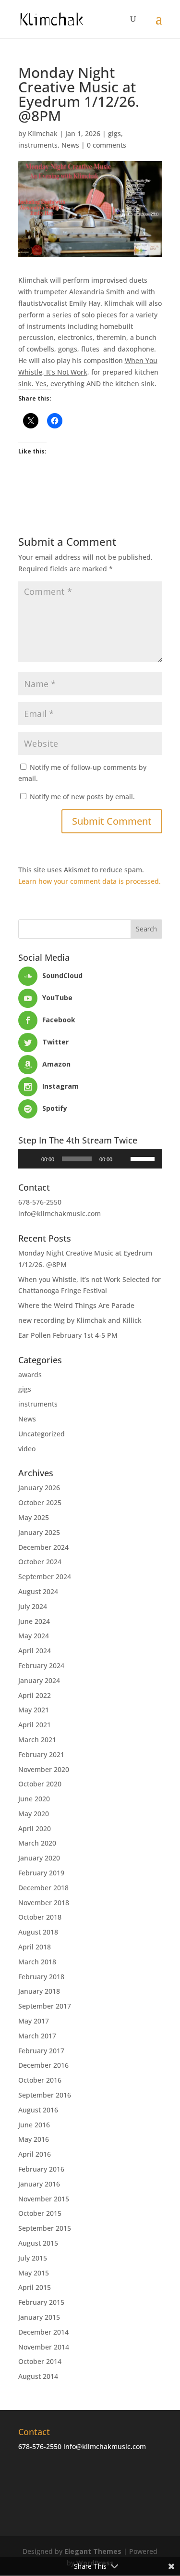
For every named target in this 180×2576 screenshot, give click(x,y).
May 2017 (34, 2021)
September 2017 (45, 2006)
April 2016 (35, 2154)
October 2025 (40, 1502)
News (70, 145)
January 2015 (39, 2317)
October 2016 (40, 2080)
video (27, 1449)
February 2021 (41, 1754)
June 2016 (34, 2125)
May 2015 (34, 2273)
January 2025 (39, 1532)
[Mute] (123, 1159)
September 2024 (45, 1577)
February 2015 (41, 2302)
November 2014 (44, 2347)
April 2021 (35, 1725)
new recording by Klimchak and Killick (80, 1320)
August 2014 (38, 2376)
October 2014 (40, 2361)
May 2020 (34, 1814)
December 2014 (43, 2332)
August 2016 (38, 2110)
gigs (114, 133)
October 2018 (40, 1917)
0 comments (107, 145)
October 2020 (40, 1784)
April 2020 (35, 1828)
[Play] (31, 1159)
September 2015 (45, 2228)
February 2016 (41, 2169)
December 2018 (43, 1888)
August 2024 (38, 1591)
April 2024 (35, 1651)
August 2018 (38, 1932)
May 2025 (34, 1517)
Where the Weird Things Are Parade (76, 1305)
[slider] (144, 1158)
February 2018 (41, 1977)
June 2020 (34, 1799)
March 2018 (37, 1962)
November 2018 (44, 1903)
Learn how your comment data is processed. (90, 881)
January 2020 (39, 1858)
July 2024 (33, 1606)
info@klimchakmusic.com (60, 1213)
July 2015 (33, 2258)
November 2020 (44, 1769)
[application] (90, 1159)
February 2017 (41, 2051)
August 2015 (38, 2243)
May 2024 (34, 1636)
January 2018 (39, 1991)
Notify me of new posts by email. (82, 797)
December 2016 (43, 2065)
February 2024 (41, 1665)
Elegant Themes (93, 2551)
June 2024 (34, 1621)
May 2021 (34, 1710)
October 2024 (40, 1562)
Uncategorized (42, 1434)
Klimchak (43, 133)
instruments (38, 145)
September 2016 (45, 2095)
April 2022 (35, 1695)
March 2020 (37, 1843)
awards (30, 1375)
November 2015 (44, 2199)
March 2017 (37, 2036)
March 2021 (37, 1740)
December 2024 (43, 1547)
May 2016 (34, 2139)
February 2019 (41, 1873)
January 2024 (39, 1680)
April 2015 (35, 2287)
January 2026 (39, 1488)
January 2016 (39, 2184)
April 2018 (35, 1947)
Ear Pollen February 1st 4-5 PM (68, 1335)
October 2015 (40, 2213)
